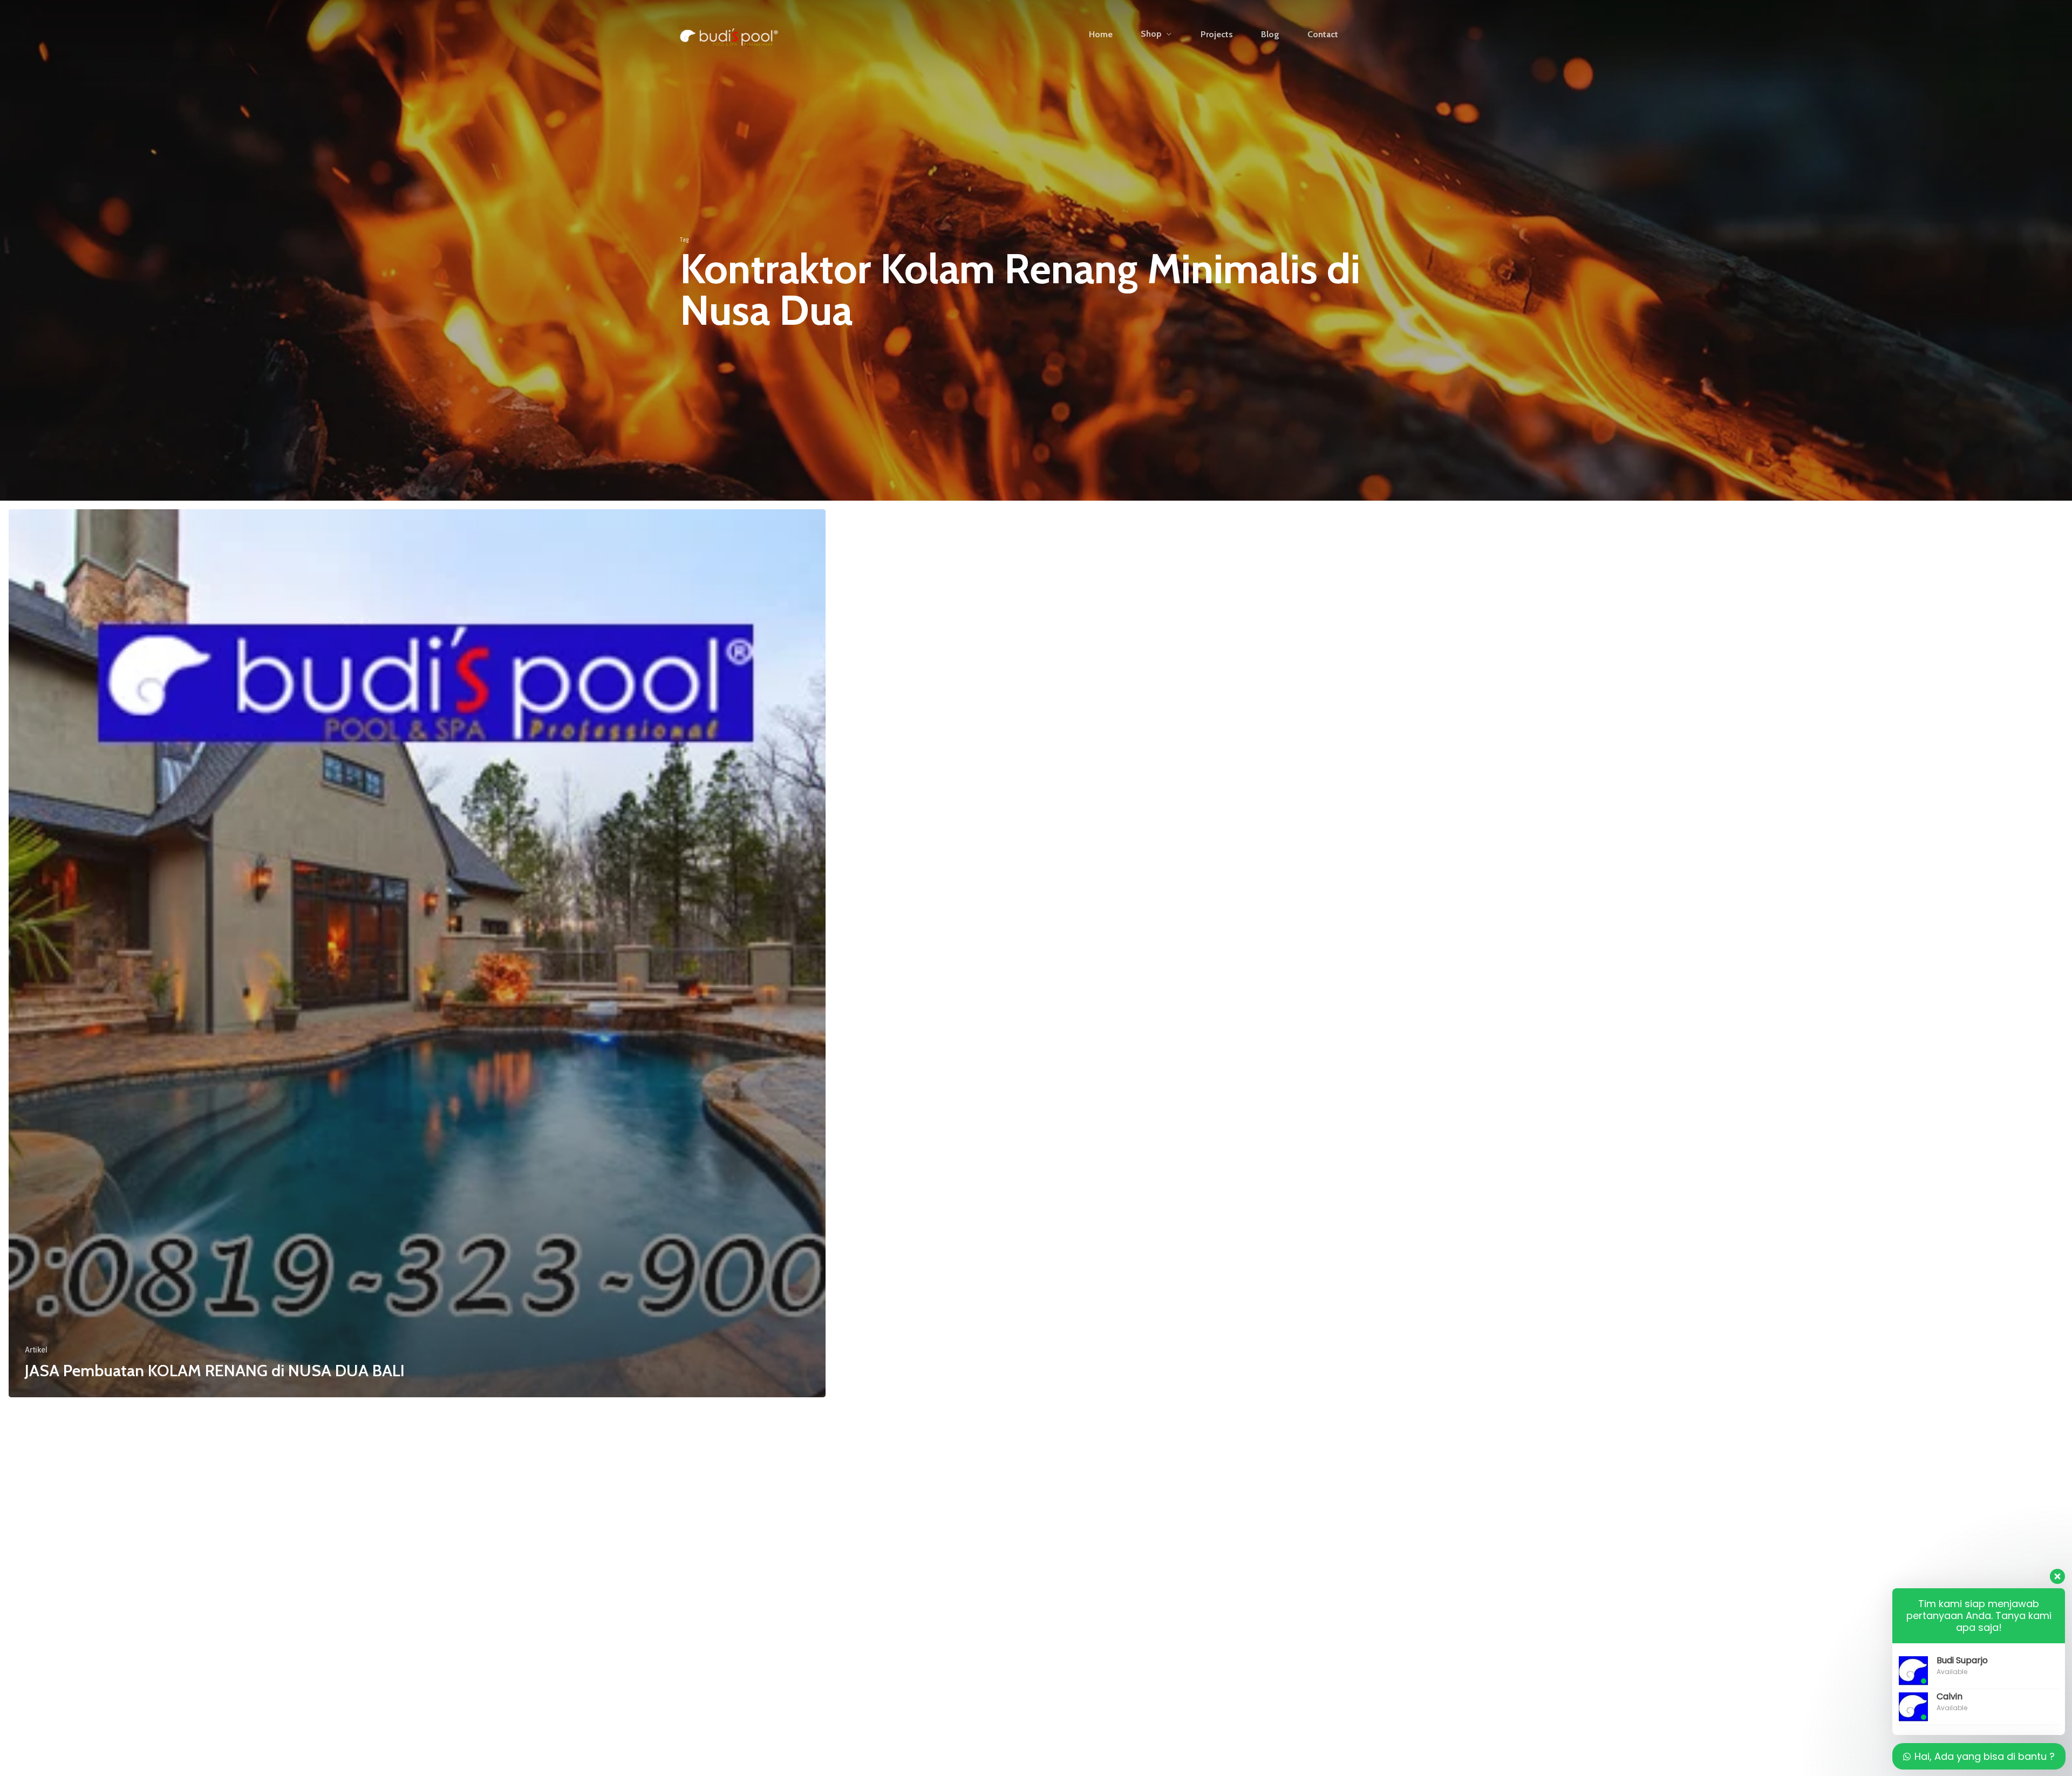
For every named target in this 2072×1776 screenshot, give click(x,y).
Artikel (36, 1350)
